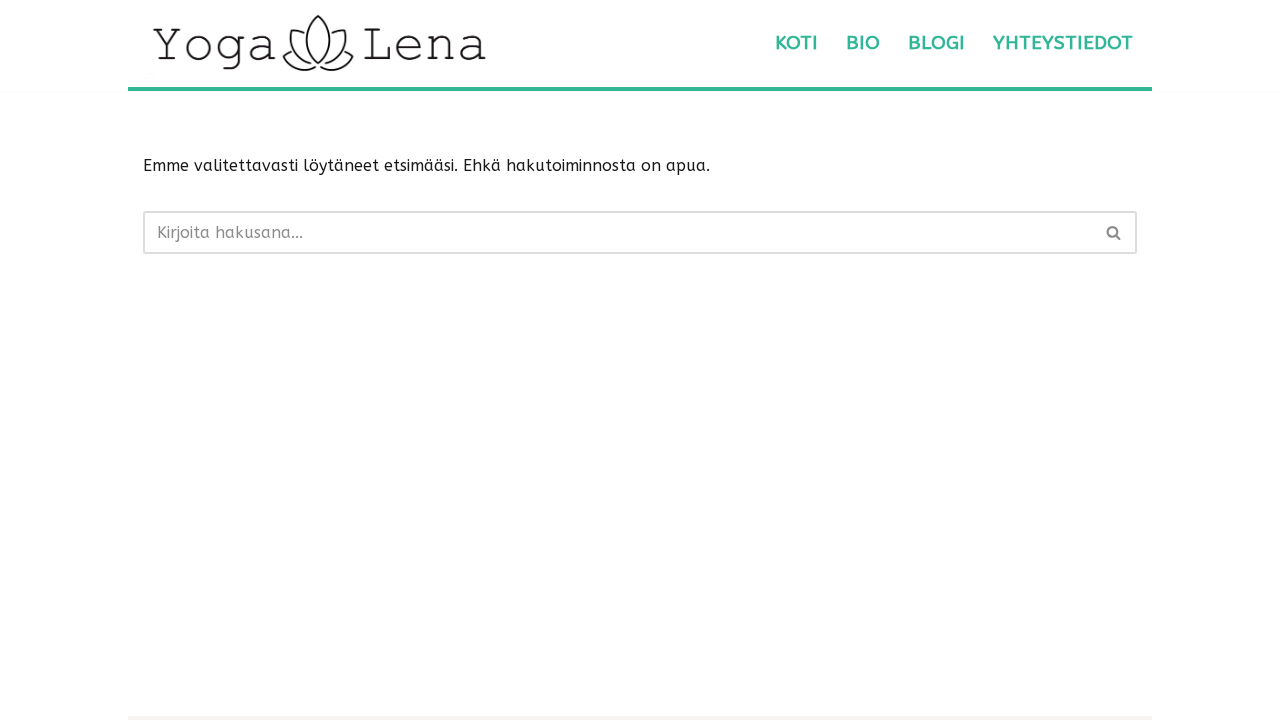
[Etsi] (1114, 232)
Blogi (936, 42)
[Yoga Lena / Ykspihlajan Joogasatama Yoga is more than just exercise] (318, 43)
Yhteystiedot (1063, 42)
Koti (796, 42)
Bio (863, 42)
